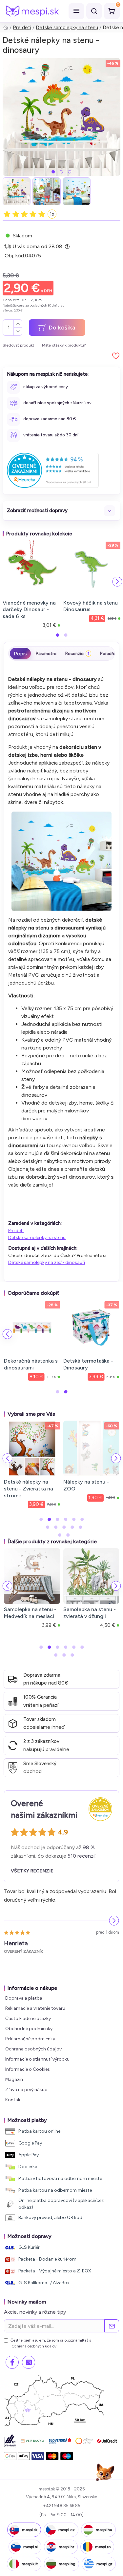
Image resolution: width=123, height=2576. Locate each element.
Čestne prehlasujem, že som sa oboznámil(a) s (51, 2343)
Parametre (46, 654)
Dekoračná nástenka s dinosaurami (31, 1364)
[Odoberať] (112, 2326)
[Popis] (20, 653)
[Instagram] (29, 2362)
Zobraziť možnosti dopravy (37, 510)
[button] (53, 172)
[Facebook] (12, 2362)
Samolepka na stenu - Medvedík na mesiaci (30, 1613)
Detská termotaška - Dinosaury (88, 1364)
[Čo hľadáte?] (94, 11)
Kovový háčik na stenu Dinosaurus (91, 606)
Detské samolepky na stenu (67, 28)
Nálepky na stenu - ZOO (86, 1485)
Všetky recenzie (32, 1871)
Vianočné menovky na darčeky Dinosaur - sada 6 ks (29, 610)
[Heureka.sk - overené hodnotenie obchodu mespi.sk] (53, 470)
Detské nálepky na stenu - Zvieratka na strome (29, 1489)
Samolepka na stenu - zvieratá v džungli (90, 1613)
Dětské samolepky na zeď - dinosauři (47, 1262)
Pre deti (22, 28)
